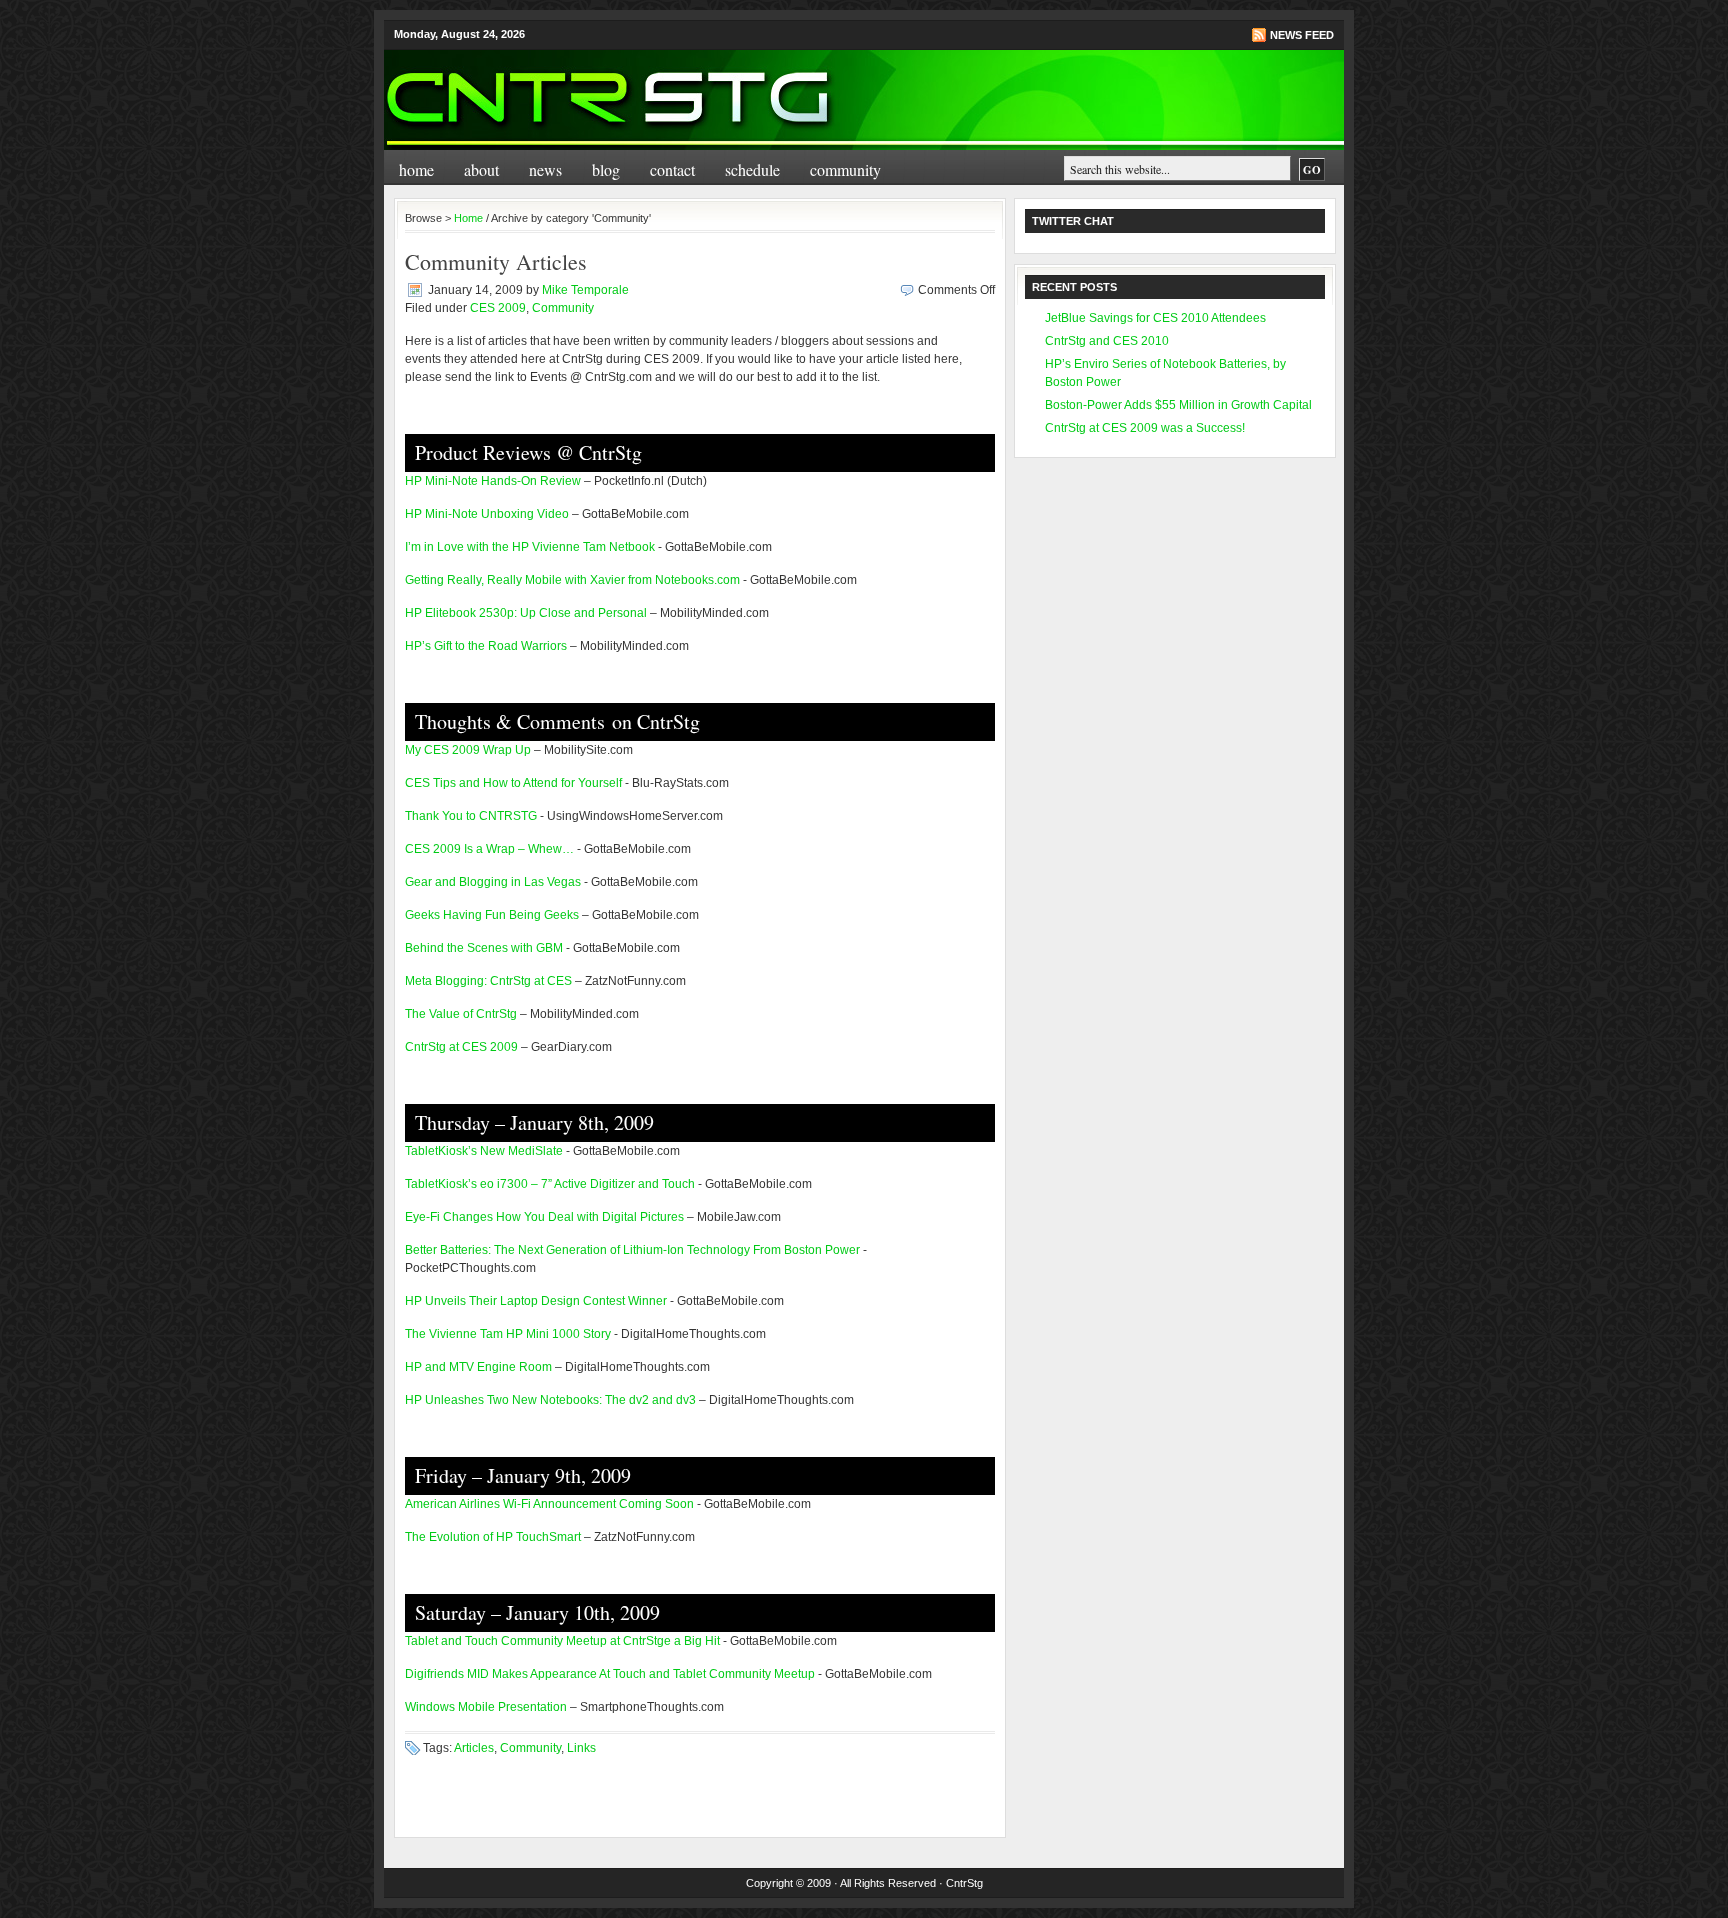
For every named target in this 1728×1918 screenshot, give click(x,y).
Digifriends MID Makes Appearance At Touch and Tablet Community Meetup (610, 1674)
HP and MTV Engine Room (478, 1367)
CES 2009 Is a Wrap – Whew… (489, 849)
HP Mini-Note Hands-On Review (493, 481)
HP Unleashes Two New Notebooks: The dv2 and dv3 (550, 1400)
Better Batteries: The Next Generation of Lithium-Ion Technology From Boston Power (632, 1250)
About (481, 169)
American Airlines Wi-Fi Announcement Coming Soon (549, 1504)
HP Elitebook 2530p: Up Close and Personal (526, 613)
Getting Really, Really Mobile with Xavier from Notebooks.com (572, 580)
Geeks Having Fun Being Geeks (492, 915)
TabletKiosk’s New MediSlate (484, 1151)
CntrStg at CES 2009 (461, 1047)
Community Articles (496, 261)
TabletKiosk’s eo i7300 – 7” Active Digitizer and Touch (550, 1184)
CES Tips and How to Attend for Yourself (513, 783)
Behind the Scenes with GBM (484, 948)
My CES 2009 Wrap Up (468, 750)
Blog (606, 169)
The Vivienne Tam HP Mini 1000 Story (508, 1334)
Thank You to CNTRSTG (471, 816)
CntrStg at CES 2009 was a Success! (1145, 428)
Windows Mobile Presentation (486, 1707)
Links (581, 1748)
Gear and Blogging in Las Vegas (493, 882)
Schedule (752, 169)
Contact (672, 169)
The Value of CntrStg (461, 1014)
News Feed (1302, 35)
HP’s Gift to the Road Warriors (486, 646)
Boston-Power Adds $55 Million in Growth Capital (1178, 405)
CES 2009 (498, 308)
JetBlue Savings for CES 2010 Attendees (1155, 318)
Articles (474, 1748)
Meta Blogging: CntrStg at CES (488, 981)
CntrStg (964, 1883)
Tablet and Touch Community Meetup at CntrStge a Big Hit (562, 1641)
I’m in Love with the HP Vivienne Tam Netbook (530, 547)
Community (845, 169)
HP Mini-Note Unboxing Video (487, 514)
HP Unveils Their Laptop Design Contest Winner (536, 1301)
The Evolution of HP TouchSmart (493, 1537)
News (545, 169)
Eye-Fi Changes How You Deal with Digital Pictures (544, 1217)
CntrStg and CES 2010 (1107, 341)
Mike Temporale (585, 290)
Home (416, 169)
